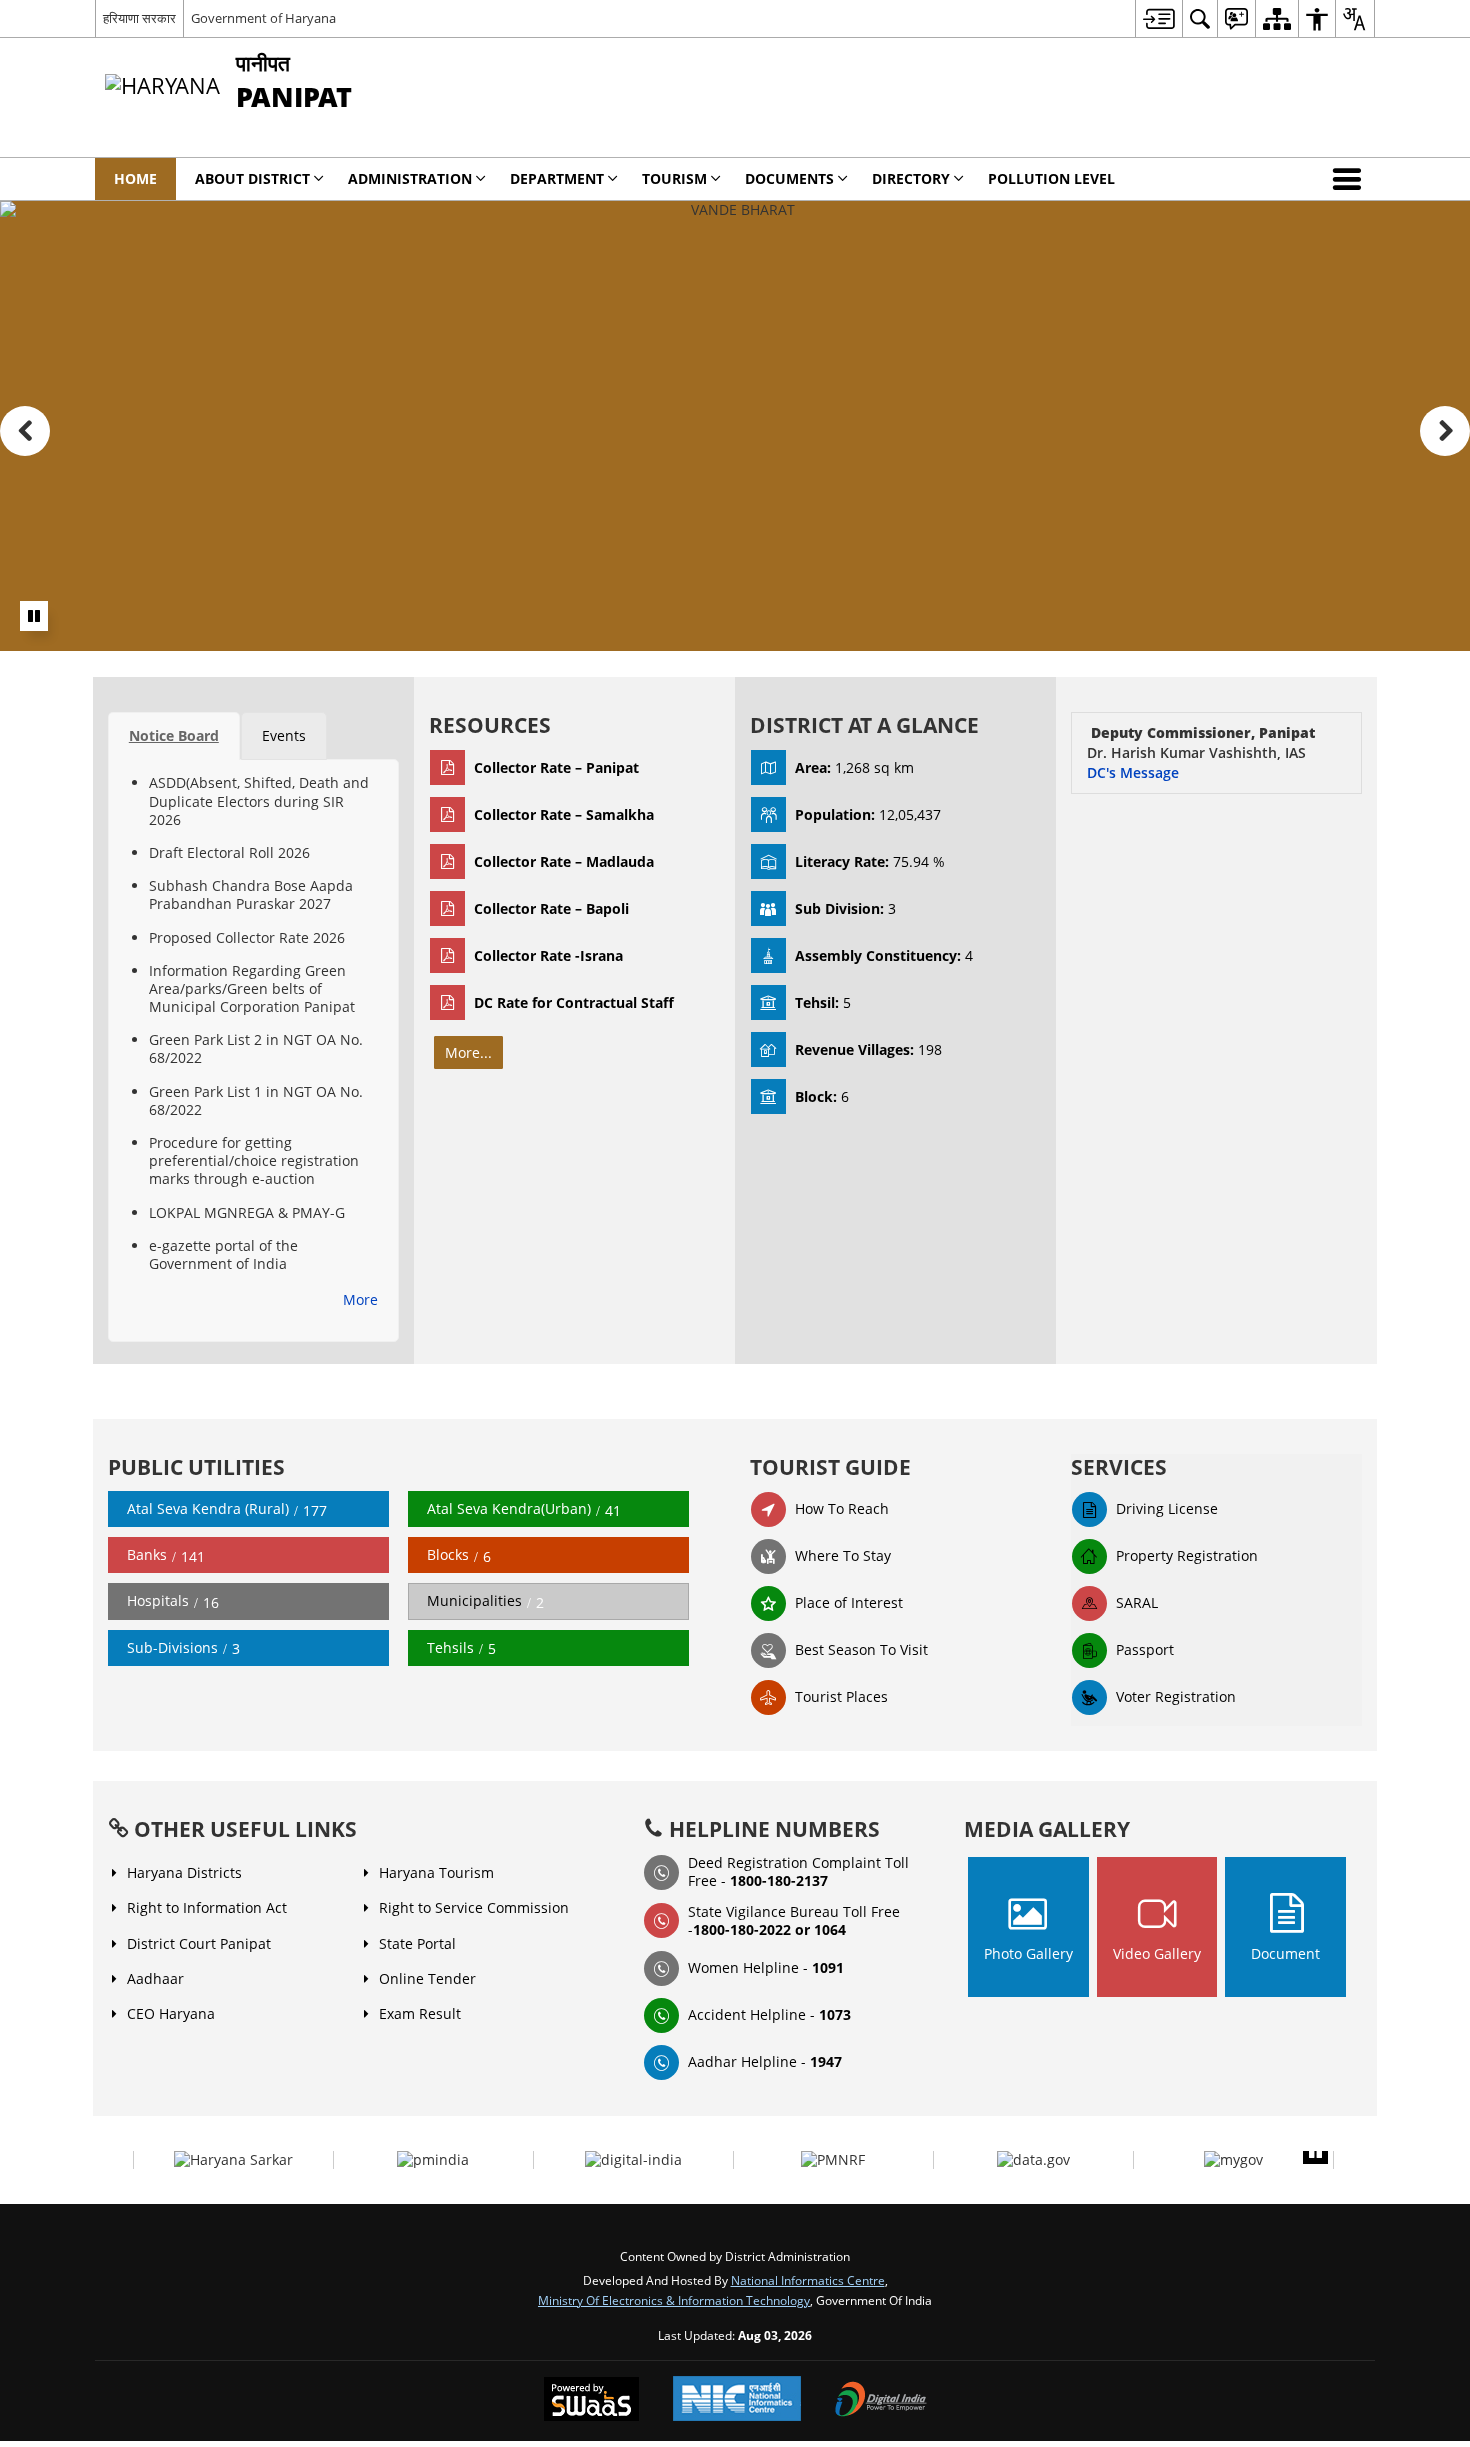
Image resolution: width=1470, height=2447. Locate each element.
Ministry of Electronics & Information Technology (674, 2300)
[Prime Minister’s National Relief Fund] (833, 2160)
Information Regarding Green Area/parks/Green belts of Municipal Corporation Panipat (252, 988)
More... (468, 1052)
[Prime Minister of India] (433, 2160)
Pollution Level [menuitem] (1051, 178)
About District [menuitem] (252, 178)
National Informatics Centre (808, 2280)
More (360, 1299)
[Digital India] (633, 2160)
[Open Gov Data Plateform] (1033, 2160)
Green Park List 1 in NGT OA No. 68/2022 (256, 1100)
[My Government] (1233, 2160)
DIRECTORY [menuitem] (911, 178)
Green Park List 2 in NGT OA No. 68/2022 (256, 1048)
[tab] (174, 736)
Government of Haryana (263, 18)
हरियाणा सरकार (139, 18)
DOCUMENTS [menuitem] (789, 178)
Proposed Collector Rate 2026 (247, 937)
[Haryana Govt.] (233, 2160)
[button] (1351, 179)
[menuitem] (1158, 18)
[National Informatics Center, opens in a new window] (737, 2400)
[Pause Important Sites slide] (1315, 2151)
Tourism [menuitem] (674, 178)
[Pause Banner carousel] (34, 616)
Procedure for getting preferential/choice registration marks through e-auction (254, 1160)
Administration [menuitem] (410, 178)
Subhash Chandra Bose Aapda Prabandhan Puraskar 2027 (251, 894)
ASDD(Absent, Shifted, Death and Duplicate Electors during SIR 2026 (259, 800)
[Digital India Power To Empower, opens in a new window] (881, 2401)
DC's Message (1133, 772)
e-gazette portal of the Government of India (223, 1254)
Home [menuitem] (135, 178)
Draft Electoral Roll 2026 (229, 852)
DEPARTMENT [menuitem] (557, 178)
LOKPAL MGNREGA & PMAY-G (247, 1212)
